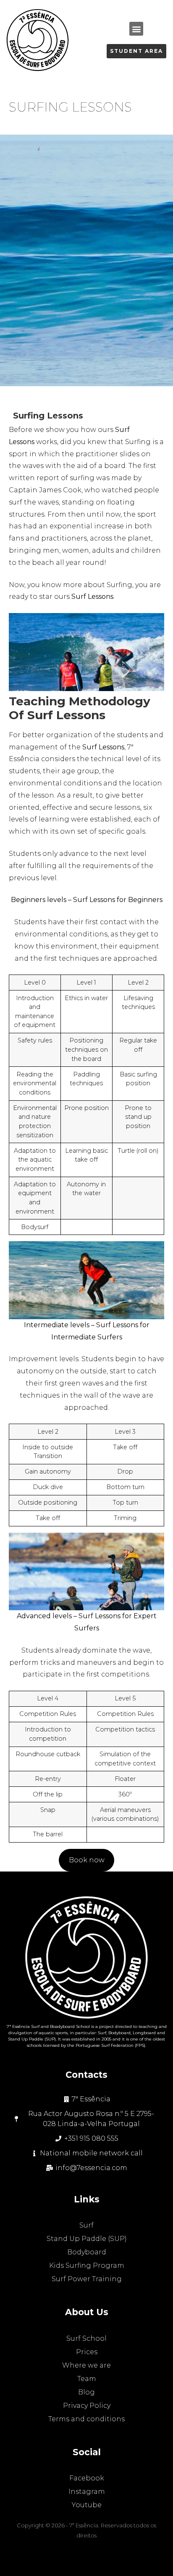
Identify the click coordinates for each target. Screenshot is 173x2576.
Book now (87, 1860)
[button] (136, 29)
